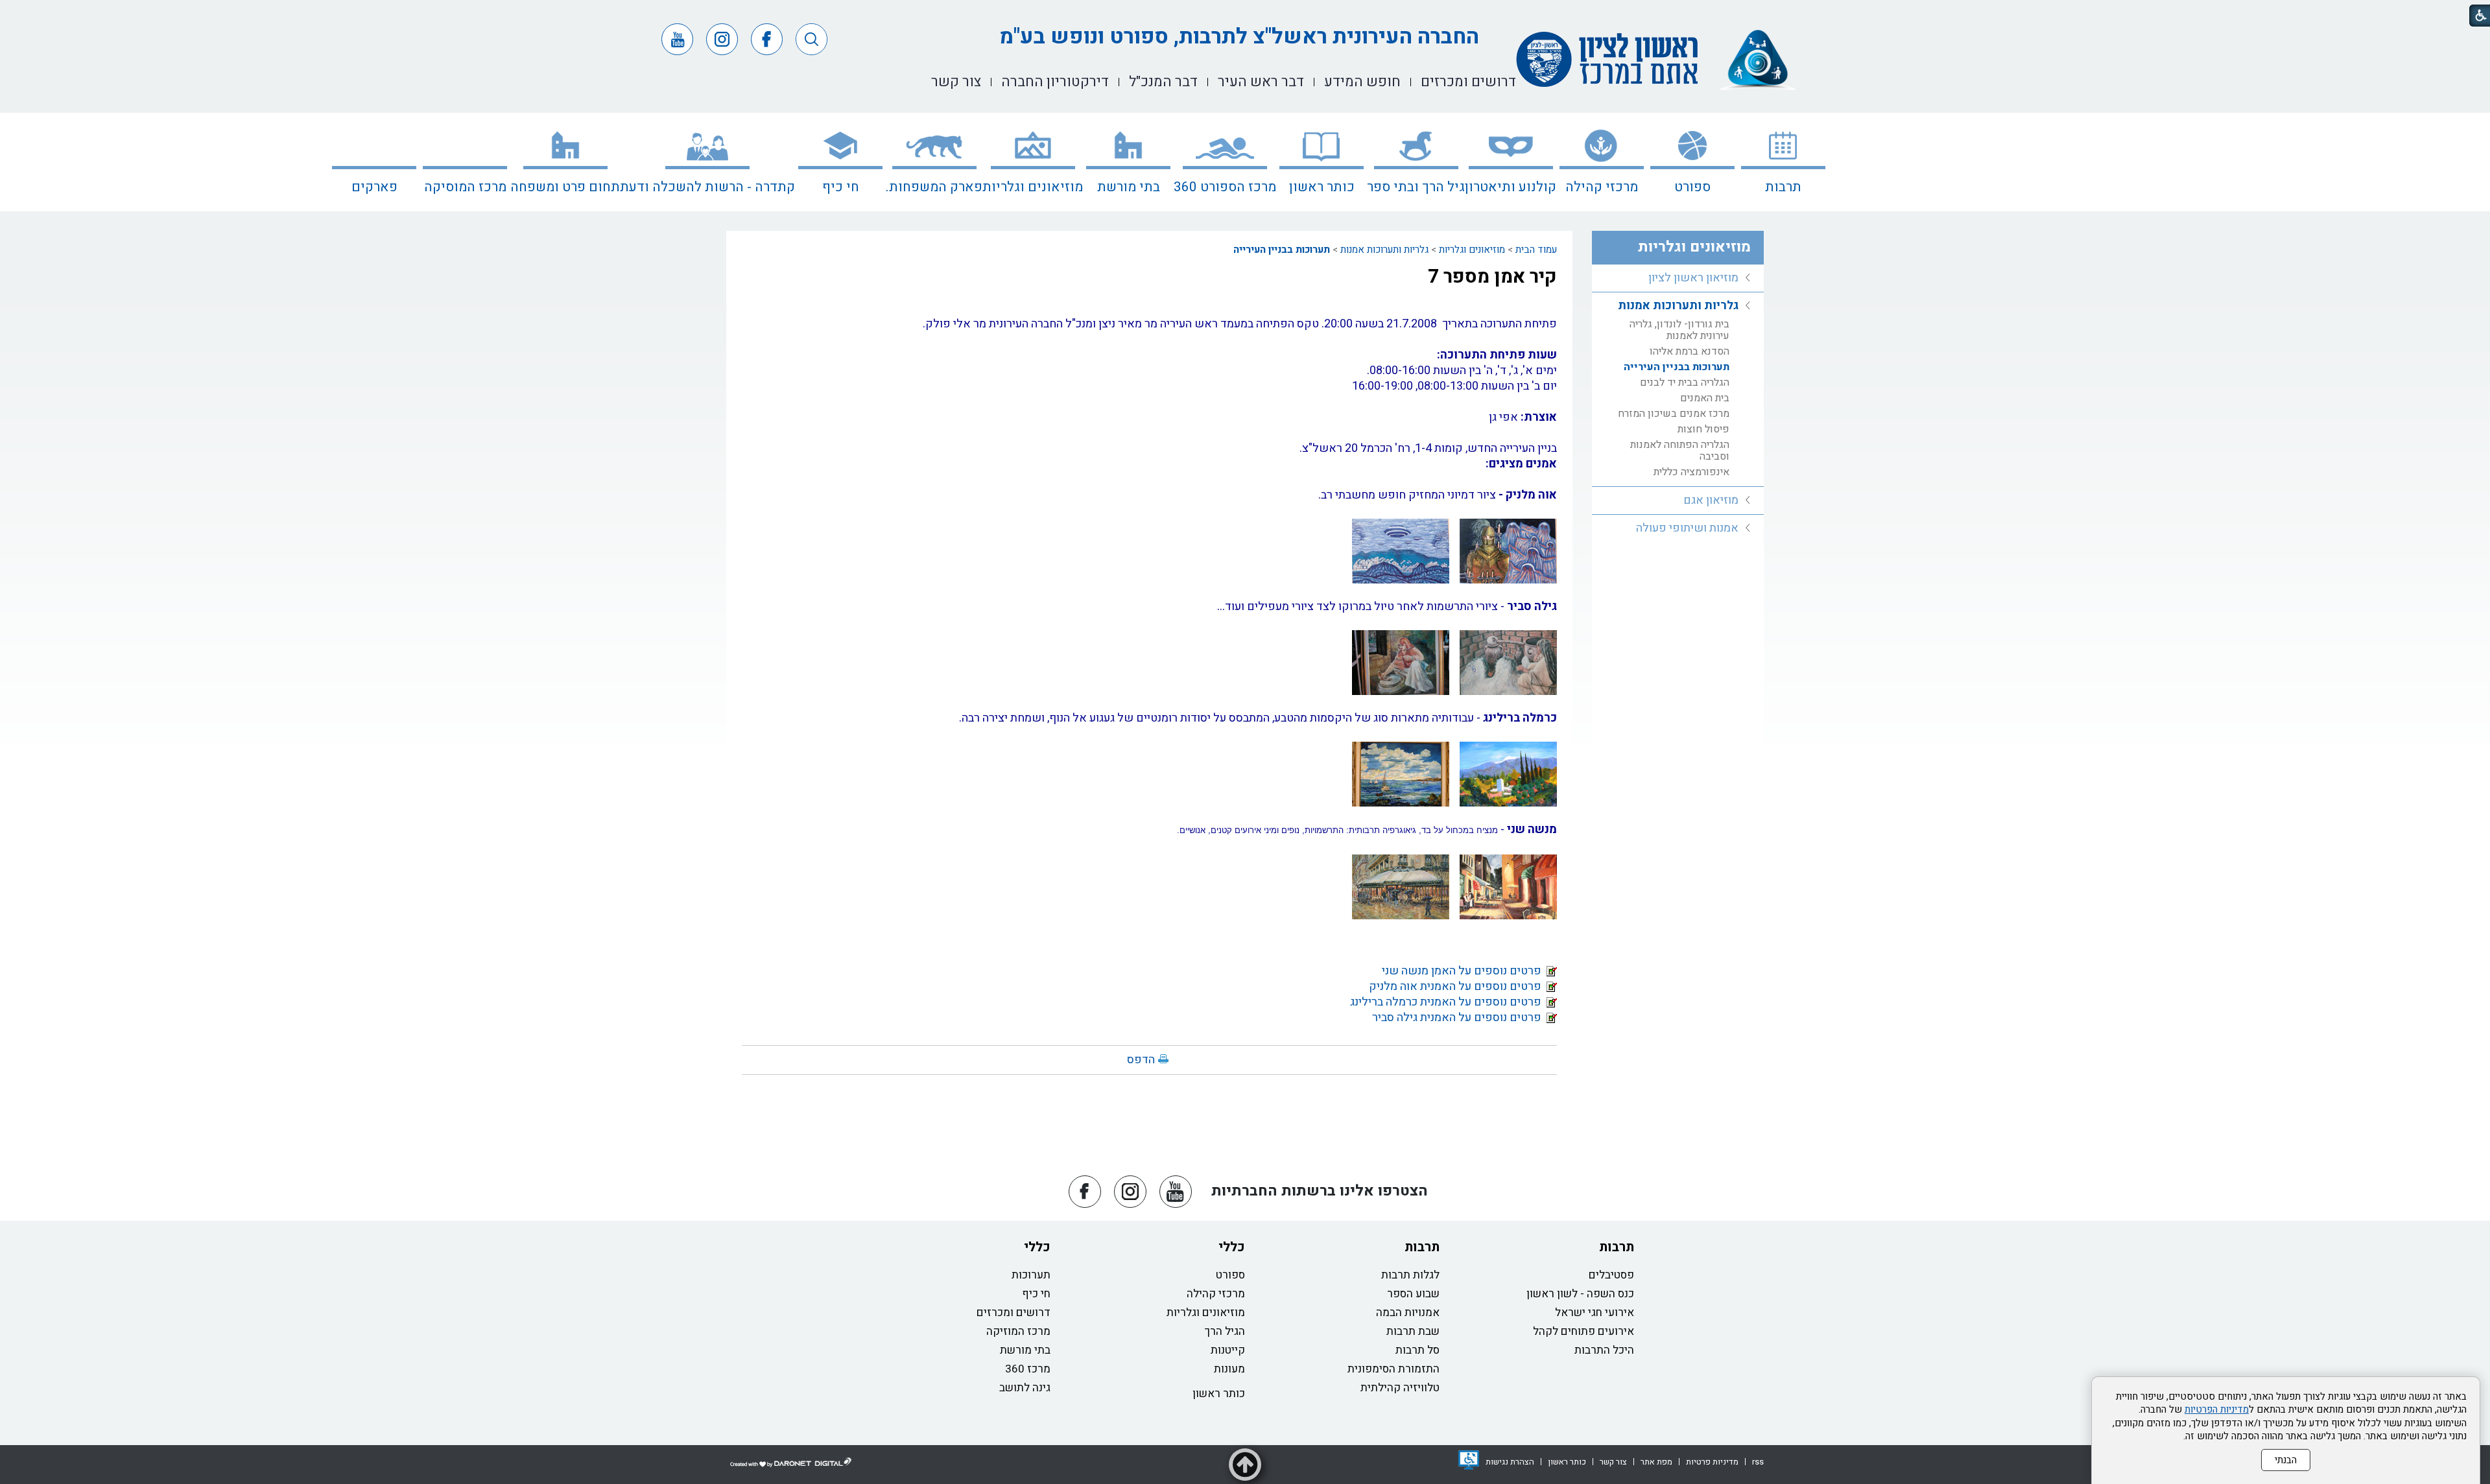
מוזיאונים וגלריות (1033, 187)
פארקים (374, 187)
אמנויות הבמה (1408, 1313)
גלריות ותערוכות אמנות (1384, 250)
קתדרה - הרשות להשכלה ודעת (707, 187)
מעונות (1229, 1369)
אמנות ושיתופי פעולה (1687, 528)
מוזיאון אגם (1711, 500)
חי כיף (841, 187)
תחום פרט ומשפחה (565, 187)
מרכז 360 (1028, 1369)
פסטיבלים (1611, 1275)
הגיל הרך (1225, 1331)
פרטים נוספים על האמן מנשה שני (1464, 971)
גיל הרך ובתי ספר (1416, 187)
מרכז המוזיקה (1018, 1331)
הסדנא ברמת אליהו (1690, 351)
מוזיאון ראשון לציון (1693, 278)
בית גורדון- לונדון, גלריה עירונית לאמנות (1679, 330)
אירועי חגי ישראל (1595, 1313)
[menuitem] (1783, 162)
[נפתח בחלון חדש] (1469, 1460)
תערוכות (1031, 1275)
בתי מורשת (1129, 187)
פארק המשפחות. (934, 187)
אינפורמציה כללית (1691, 472)
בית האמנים (1705, 398)
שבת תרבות (1413, 1331)
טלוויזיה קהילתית (1400, 1388)
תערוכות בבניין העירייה (1282, 250)
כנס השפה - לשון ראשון (1580, 1294)
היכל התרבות (1604, 1350)
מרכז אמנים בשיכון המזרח (1674, 414)
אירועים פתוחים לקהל (1583, 1331)
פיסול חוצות (1703, 429)
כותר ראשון (1322, 187)
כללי (1232, 1247)
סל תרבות (1417, 1350)
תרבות (1783, 187)
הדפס (1141, 1060)
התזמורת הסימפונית (1393, 1369)
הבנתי (2286, 1460)
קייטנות (1228, 1350)
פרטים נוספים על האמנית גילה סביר (1459, 1018)
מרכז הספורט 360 (1225, 187)
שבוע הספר (1413, 1294)
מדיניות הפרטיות (2217, 1409)
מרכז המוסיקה (465, 187)
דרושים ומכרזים (1014, 1313)
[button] (812, 39)
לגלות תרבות (1410, 1275)
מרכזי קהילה (1602, 187)
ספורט (1692, 187)
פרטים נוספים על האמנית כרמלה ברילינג (1448, 1002)
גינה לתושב (1025, 1388)
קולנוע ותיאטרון (1511, 187)
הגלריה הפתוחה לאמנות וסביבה (1680, 451)
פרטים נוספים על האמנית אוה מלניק (1458, 986)
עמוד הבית (1536, 250)
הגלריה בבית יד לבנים (1685, 383)
